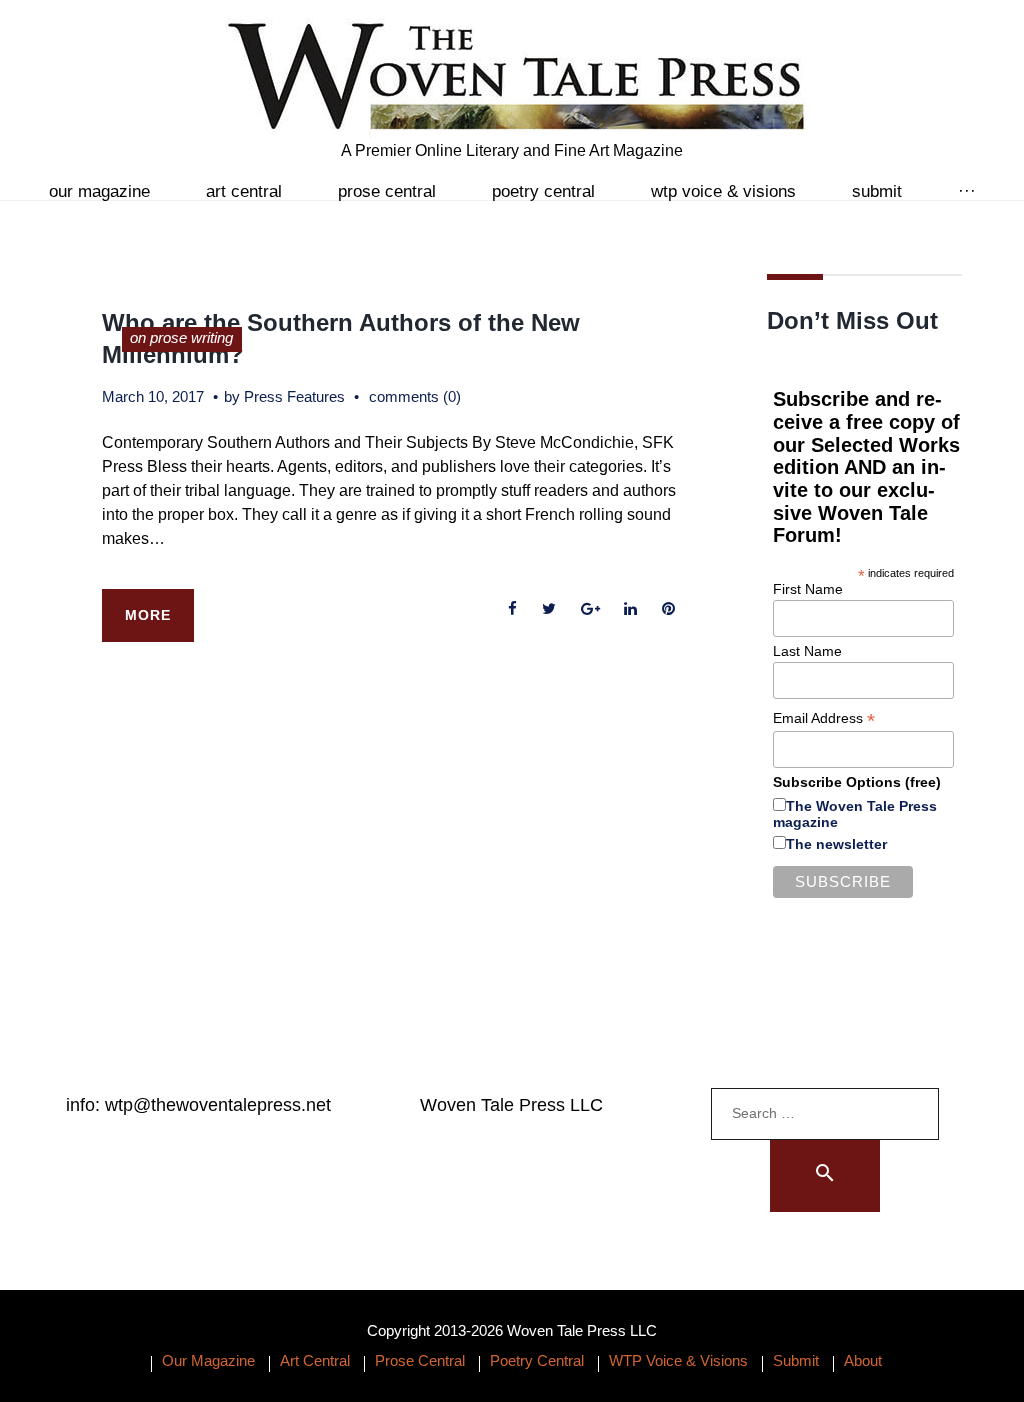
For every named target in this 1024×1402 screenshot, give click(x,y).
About (863, 1360)
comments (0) (415, 396)
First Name (808, 589)
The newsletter (836, 844)
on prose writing (181, 337)
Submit (877, 191)
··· (967, 191)
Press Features (294, 396)
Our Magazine (99, 191)
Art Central (244, 191)
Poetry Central (543, 191)
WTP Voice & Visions (723, 191)
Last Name (807, 651)
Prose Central (387, 191)
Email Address (824, 718)
